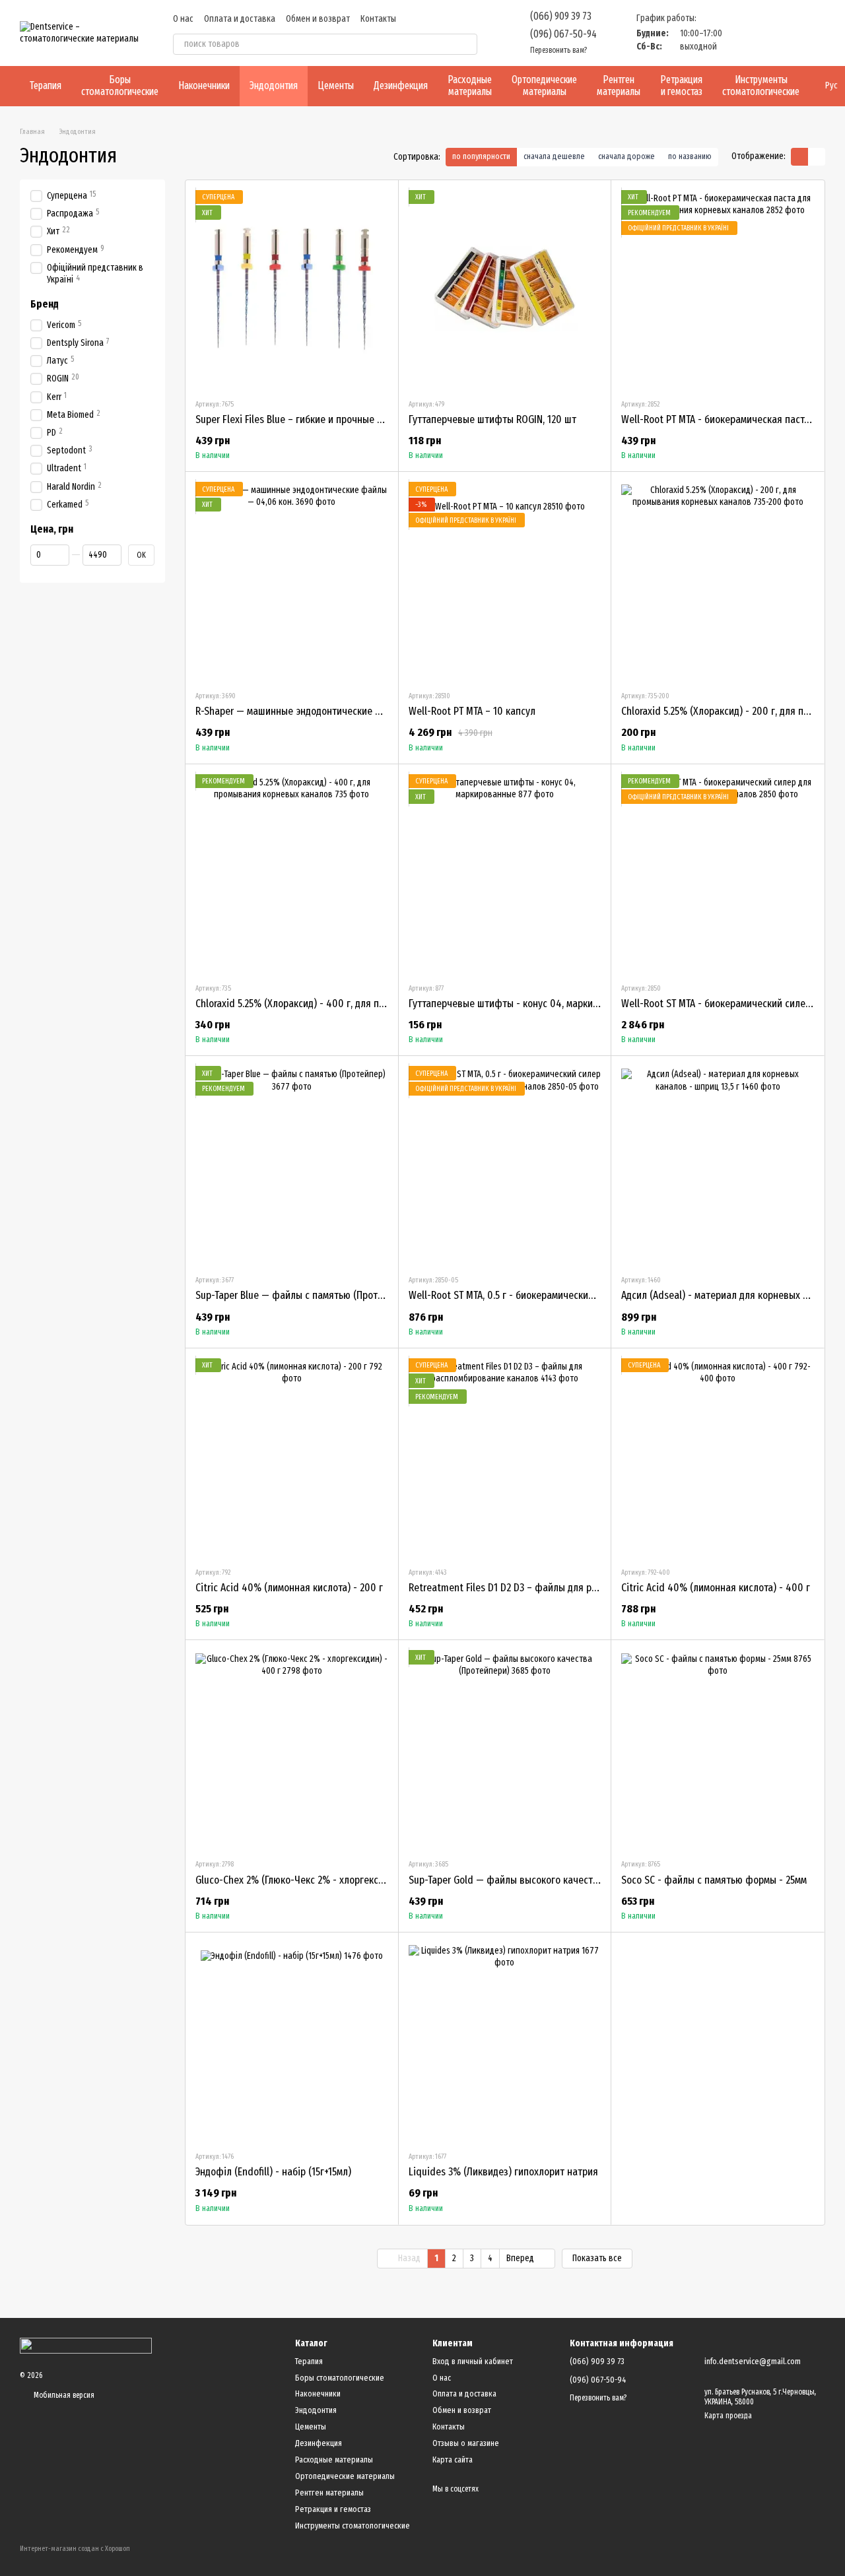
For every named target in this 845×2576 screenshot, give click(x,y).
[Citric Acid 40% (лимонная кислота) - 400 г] (718, 1457)
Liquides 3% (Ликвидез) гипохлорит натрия (503, 2172)
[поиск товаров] (467, 44)
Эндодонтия (274, 85)
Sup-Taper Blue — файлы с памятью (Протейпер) (301, 1295)
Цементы (336, 85)
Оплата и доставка (240, 19)
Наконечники (204, 85)
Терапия (46, 85)
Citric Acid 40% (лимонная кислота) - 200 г (289, 1588)
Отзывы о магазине (466, 2443)
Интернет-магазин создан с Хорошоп (75, 2549)
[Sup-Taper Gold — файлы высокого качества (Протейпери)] (505, 1749)
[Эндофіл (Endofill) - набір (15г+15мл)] (292, 2041)
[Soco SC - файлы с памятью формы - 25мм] (718, 1749)
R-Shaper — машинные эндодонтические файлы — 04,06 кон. (329, 711)
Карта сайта (453, 2460)
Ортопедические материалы (544, 85)
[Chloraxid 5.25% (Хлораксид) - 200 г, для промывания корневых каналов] (718, 581)
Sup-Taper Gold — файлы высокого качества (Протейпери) (537, 1880)
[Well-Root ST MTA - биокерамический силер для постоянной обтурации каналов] (718, 873)
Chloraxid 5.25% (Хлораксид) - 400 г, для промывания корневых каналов (354, 1004)
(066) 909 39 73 (561, 16)
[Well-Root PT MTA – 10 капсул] (505, 581)
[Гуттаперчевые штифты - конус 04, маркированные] (505, 873)
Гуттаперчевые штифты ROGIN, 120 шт (492, 419)
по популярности (481, 156)
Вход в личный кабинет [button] (473, 2361)
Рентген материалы (619, 85)
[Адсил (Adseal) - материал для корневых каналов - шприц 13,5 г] (718, 1165)
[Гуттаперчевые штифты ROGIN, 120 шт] (505, 289)
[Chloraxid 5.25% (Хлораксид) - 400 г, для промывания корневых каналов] (292, 873)
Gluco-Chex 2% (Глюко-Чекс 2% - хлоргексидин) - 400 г (316, 1880)
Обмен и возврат (318, 19)
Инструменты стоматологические (761, 85)
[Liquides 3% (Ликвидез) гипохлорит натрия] (505, 2041)
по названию (690, 156)
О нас (183, 19)
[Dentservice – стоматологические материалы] (86, 2345)
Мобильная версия (63, 2395)
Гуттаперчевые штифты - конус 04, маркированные (523, 1004)
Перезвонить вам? (558, 50)
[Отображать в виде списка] (817, 157)
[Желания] (746, 33)
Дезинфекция (401, 85)
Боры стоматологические (120, 85)
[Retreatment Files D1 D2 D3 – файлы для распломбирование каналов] (505, 1457)
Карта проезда (728, 2416)
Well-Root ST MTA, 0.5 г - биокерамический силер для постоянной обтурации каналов (596, 1295)
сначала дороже (626, 156)
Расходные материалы (470, 85)
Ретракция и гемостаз (681, 85)
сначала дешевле (554, 156)
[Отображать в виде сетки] (799, 157)
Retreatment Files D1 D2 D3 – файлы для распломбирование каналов (559, 1588)
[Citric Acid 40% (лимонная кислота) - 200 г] (292, 1457)
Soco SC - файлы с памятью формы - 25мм (714, 1880)
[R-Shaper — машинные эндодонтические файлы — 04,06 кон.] (292, 581)
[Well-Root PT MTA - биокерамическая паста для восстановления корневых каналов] (718, 289)
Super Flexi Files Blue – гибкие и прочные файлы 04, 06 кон (325, 419)
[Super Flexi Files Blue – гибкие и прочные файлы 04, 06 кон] (292, 289)
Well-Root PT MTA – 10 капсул (472, 711)
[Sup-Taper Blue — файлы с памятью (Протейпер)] (292, 1165)
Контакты (378, 19)
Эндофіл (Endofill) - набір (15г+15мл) (273, 2172)
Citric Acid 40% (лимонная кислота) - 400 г (716, 1588)
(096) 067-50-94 (563, 34)
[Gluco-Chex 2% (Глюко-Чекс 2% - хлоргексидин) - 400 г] (292, 1749)
